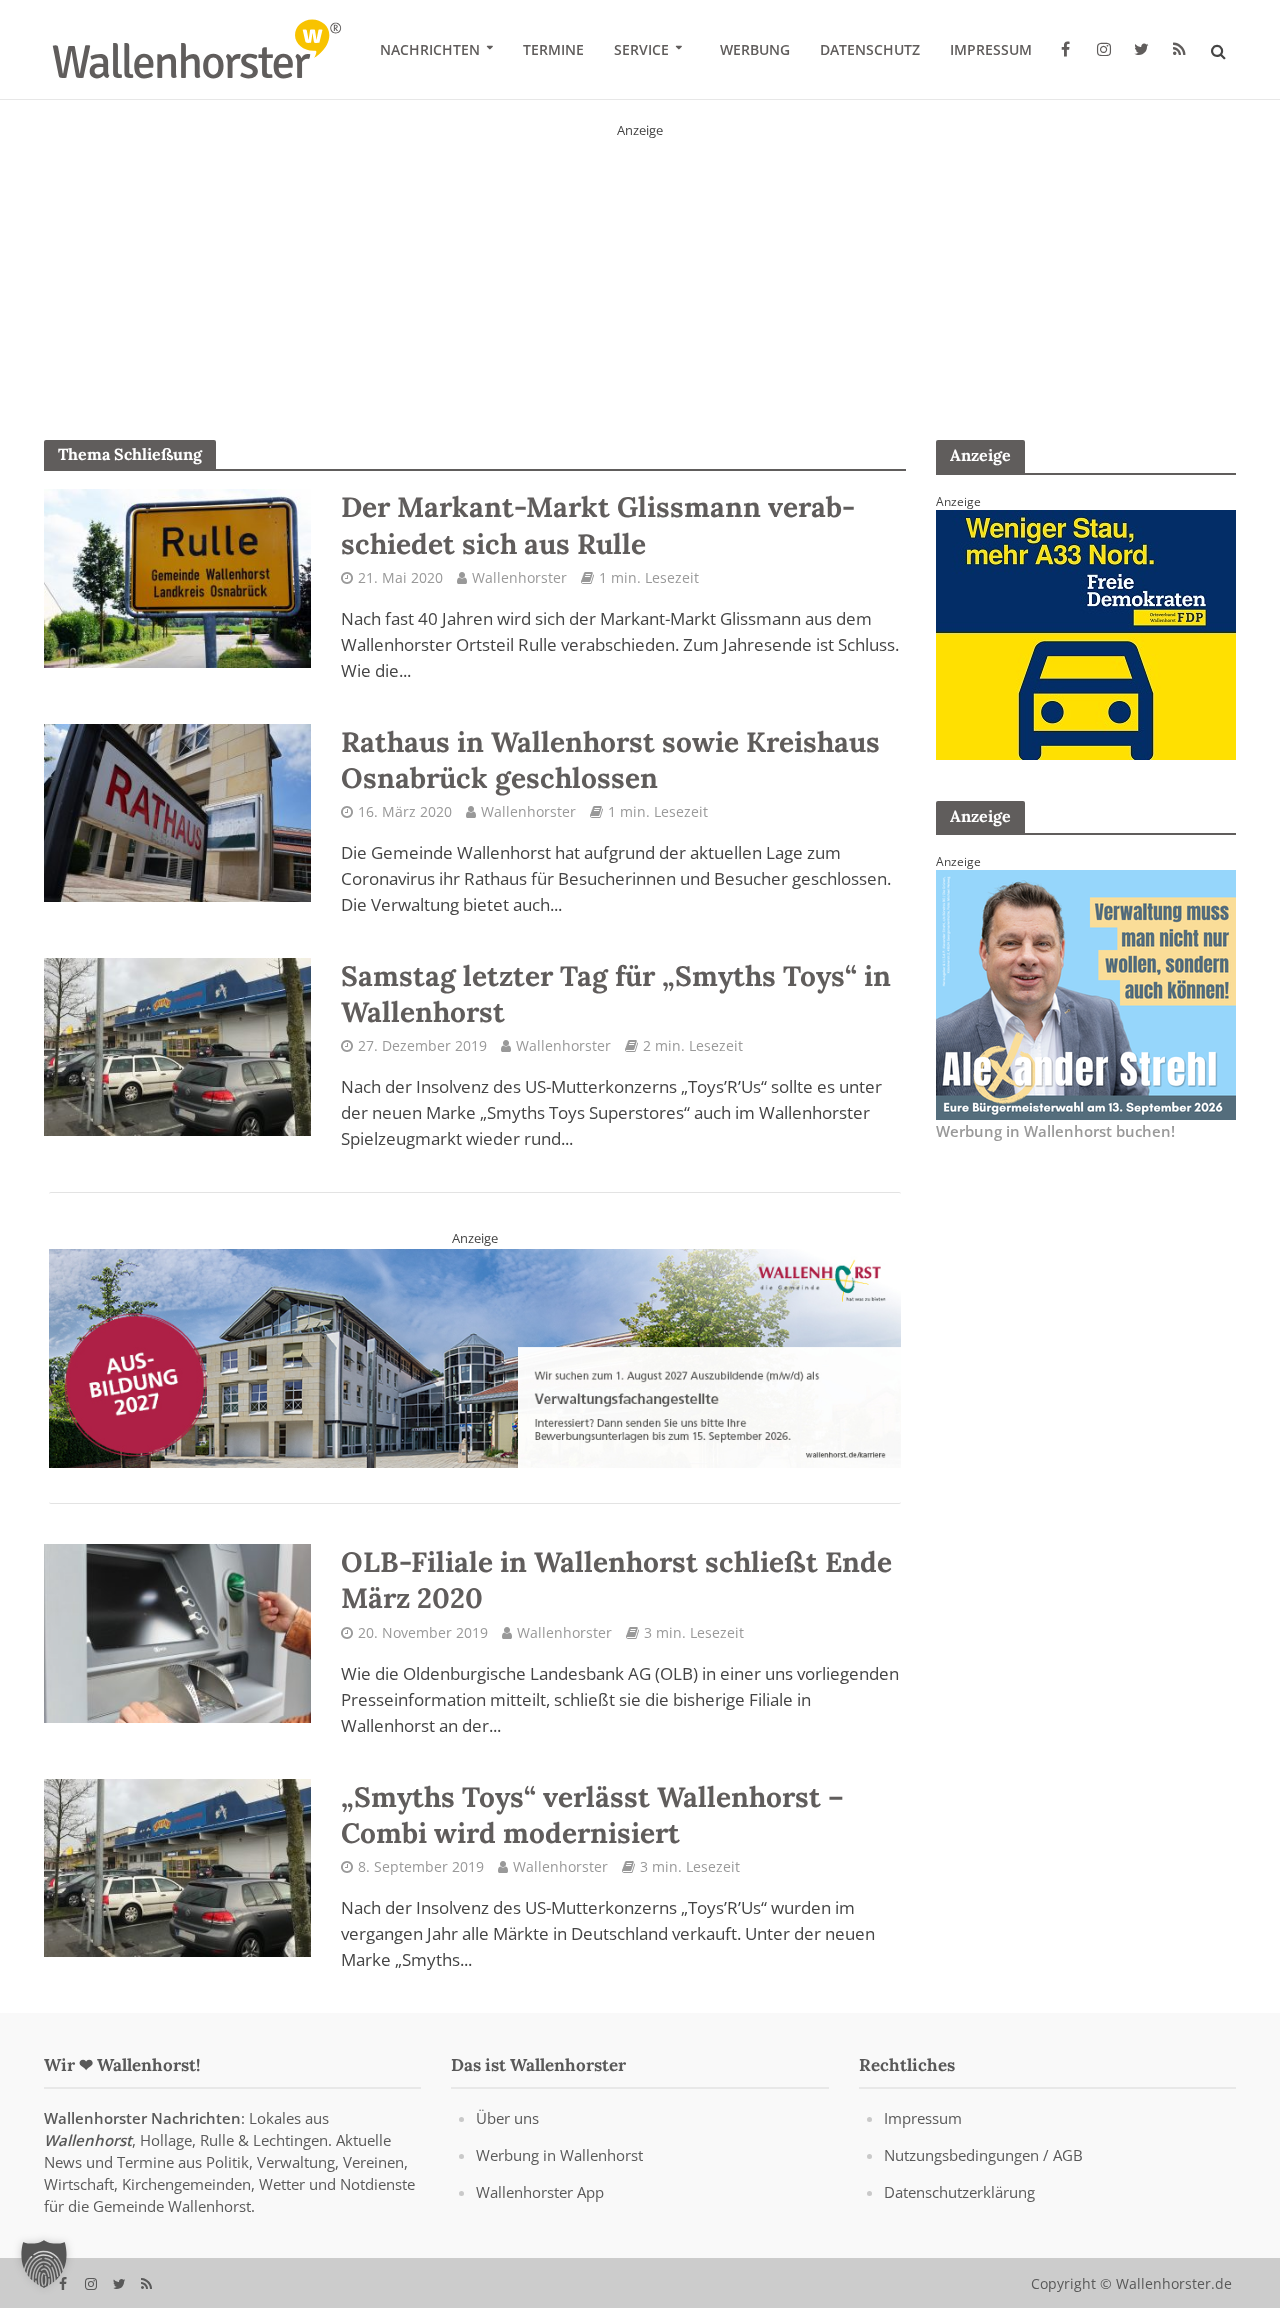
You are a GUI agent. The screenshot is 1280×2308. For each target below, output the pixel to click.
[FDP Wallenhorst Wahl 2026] (640, 264)
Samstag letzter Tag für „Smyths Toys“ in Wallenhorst (616, 994)
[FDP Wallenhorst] (1086, 633)
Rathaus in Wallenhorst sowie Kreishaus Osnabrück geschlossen (610, 760)
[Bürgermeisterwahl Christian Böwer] (1086, 993)
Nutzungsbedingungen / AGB (983, 2155)
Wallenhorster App (540, 2192)
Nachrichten (430, 49)
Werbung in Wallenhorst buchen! (1055, 1132)
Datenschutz (870, 49)
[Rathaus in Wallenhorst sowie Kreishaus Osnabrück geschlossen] (178, 811)
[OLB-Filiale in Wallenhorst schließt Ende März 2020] (178, 1632)
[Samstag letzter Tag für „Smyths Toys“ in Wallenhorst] (178, 1045)
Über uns (507, 2118)
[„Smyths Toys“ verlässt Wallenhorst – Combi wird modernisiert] (178, 1866)
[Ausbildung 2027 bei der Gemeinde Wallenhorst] (475, 1357)
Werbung (755, 49)
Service (641, 49)
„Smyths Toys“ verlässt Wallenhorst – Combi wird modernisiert (592, 1815)
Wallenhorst (88, 2140)
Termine (553, 49)
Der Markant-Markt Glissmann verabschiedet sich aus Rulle (598, 525)
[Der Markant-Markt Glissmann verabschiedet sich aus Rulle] (178, 577)
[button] (44, 2264)
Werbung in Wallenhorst (559, 2155)
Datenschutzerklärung (959, 2192)
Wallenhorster (519, 577)
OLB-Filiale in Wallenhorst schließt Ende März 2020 (616, 1580)
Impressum (991, 49)
